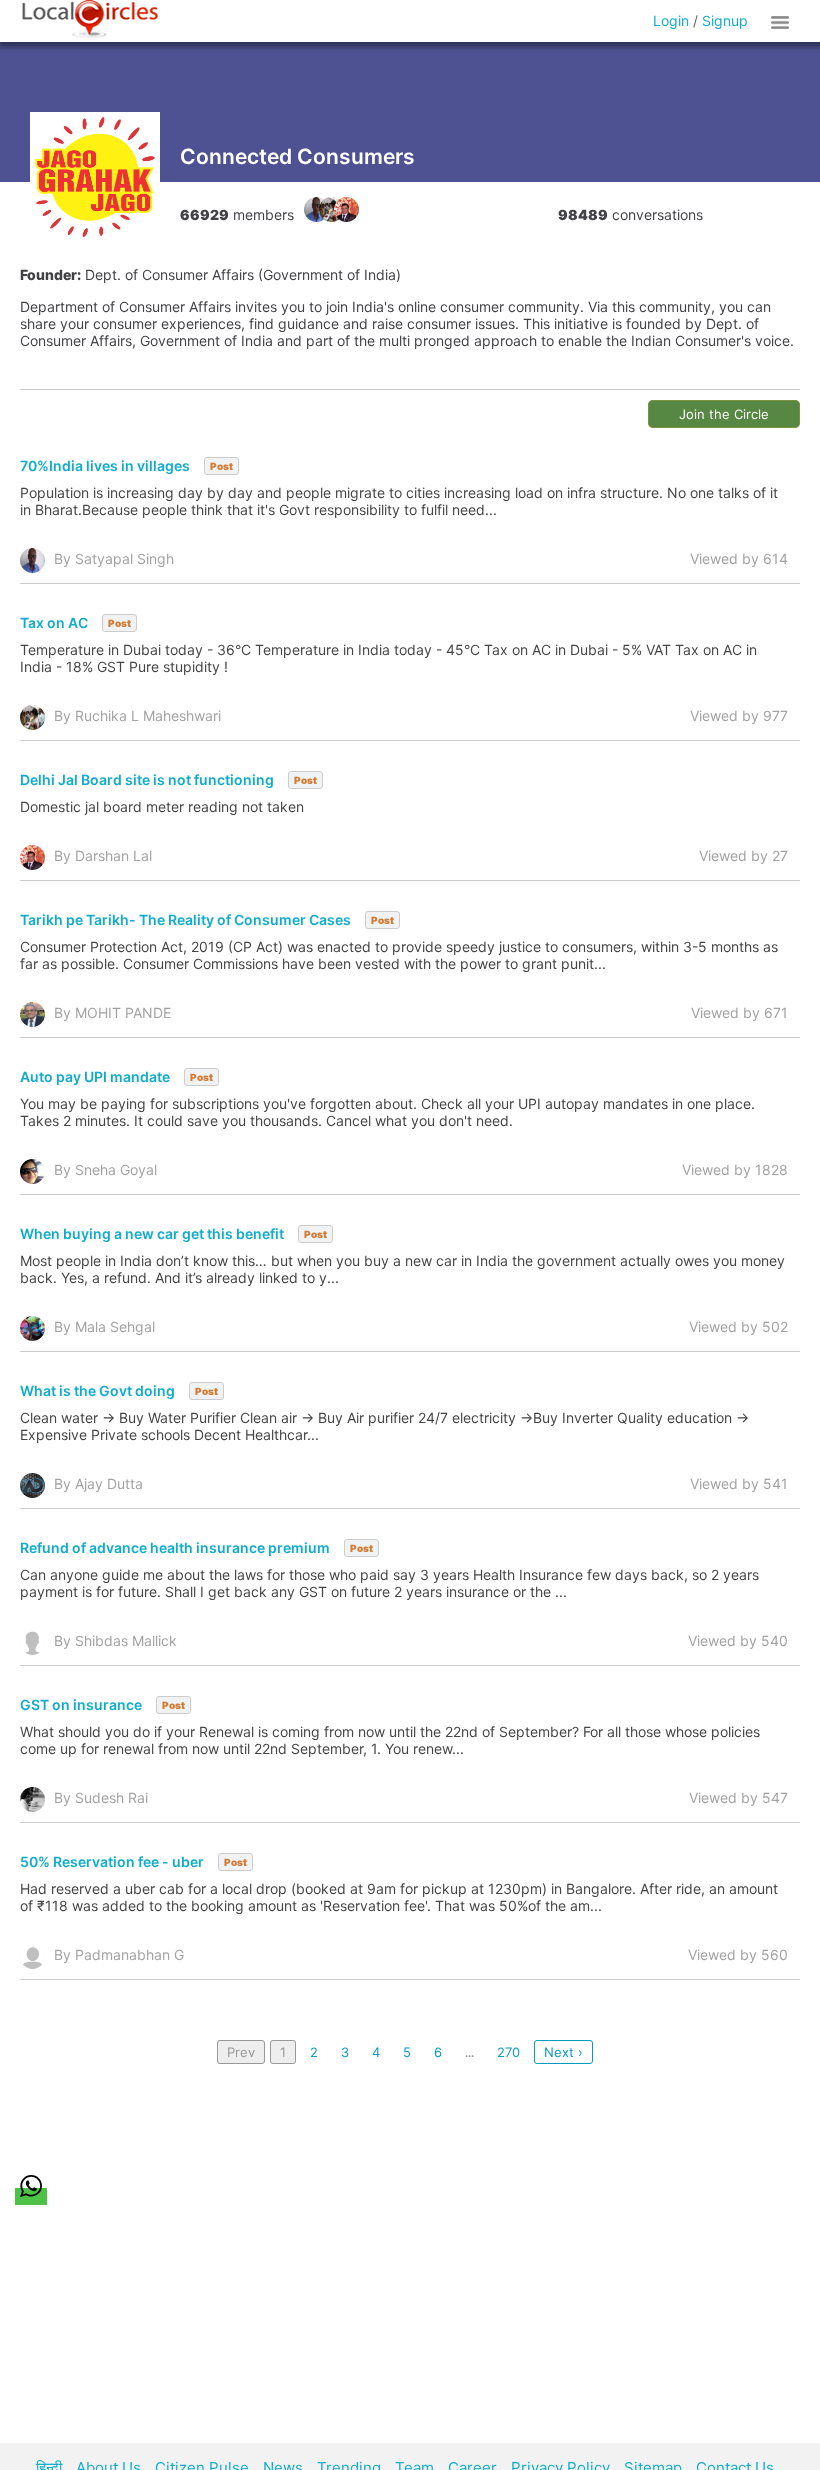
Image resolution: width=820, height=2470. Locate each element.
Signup (725, 20)
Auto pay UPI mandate (95, 1076)
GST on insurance (81, 1704)
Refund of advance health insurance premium (175, 1547)
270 (508, 2052)
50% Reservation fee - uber (112, 1861)
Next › (563, 2052)
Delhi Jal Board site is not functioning (147, 779)
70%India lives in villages (105, 465)
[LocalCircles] (90, 19)
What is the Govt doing (97, 1390)
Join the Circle (724, 414)
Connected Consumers (297, 156)
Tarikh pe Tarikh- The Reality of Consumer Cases (185, 919)
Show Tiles (783, 21)
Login (671, 20)
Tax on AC (54, 622)
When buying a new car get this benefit (152, 1233)
